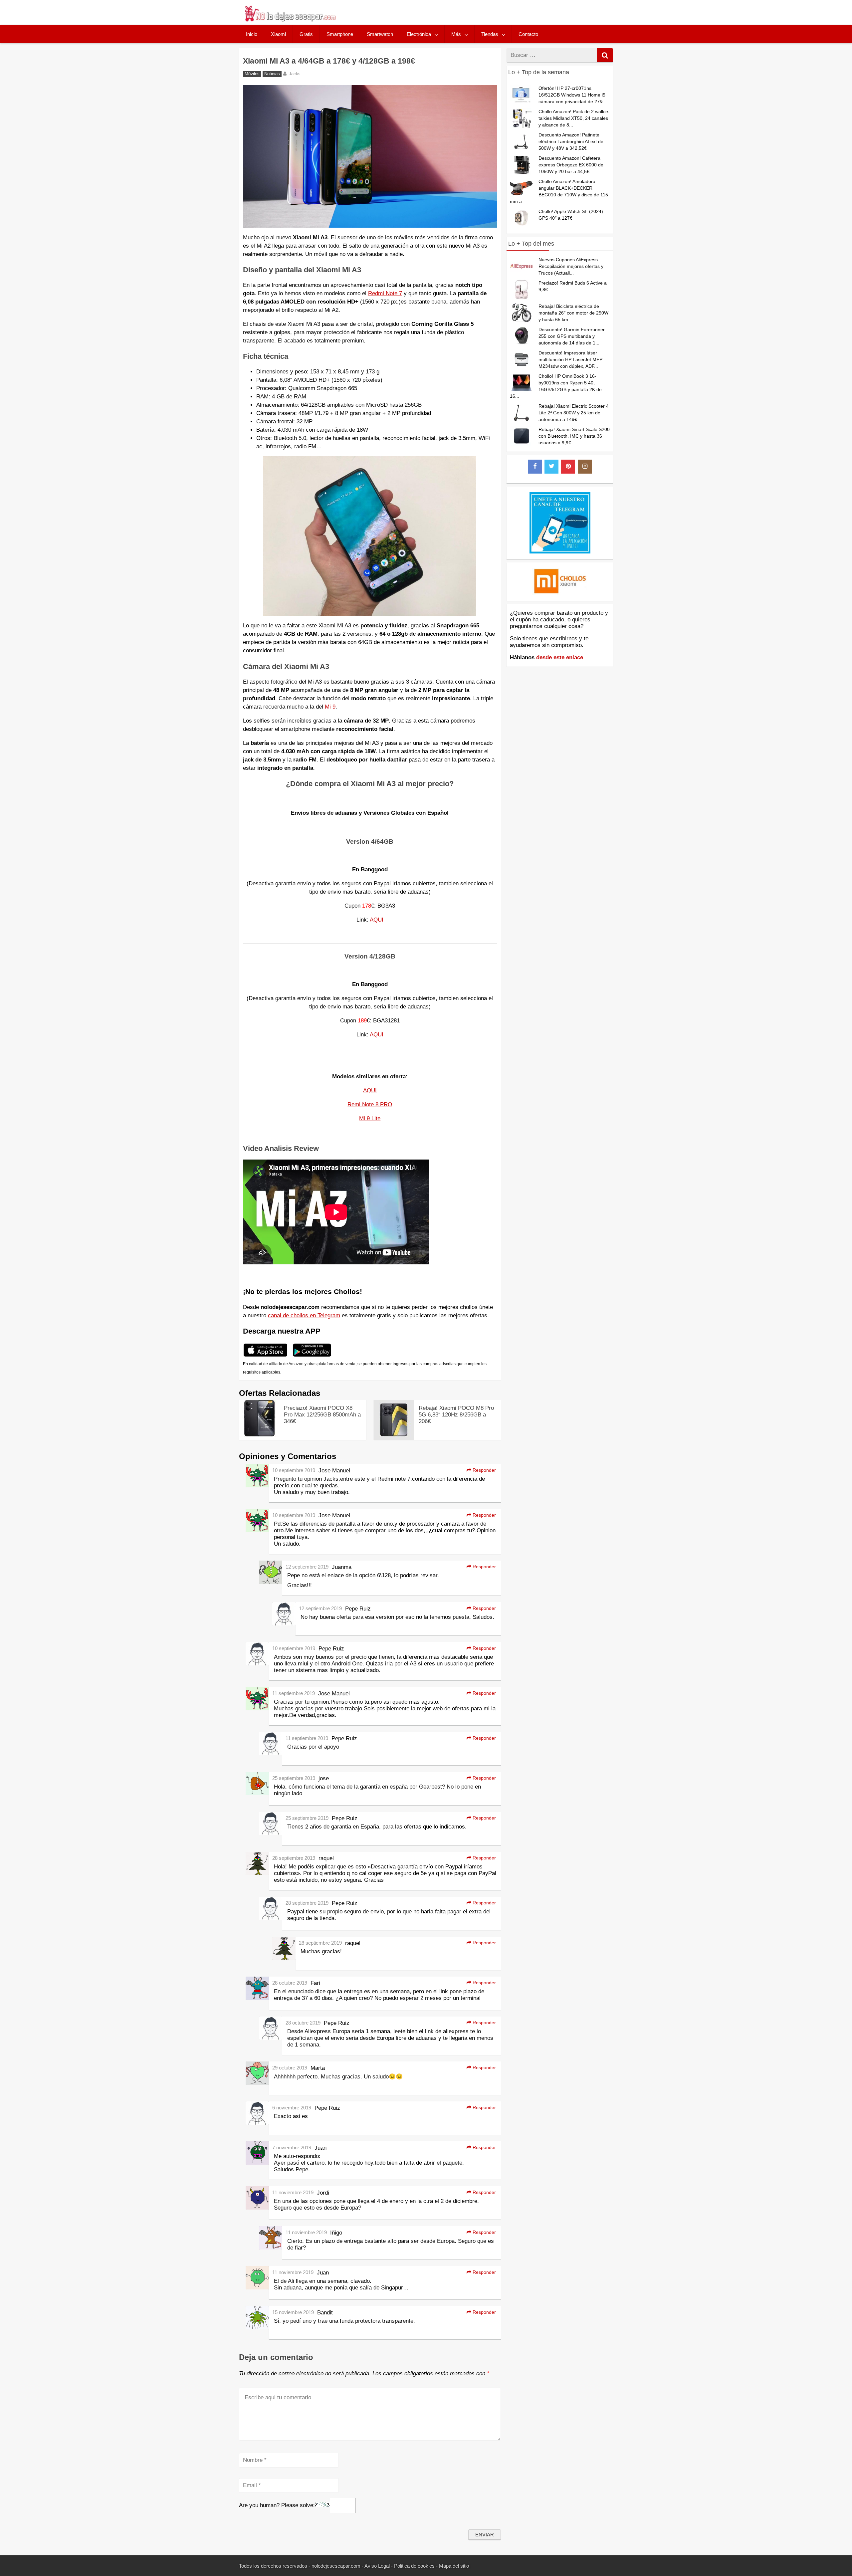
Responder (484, 1470)
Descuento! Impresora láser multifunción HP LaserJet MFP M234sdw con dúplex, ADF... (570, 359)
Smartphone (340, 34)
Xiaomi (278, 34)
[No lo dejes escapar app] (265, 1356)
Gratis (306, 34)
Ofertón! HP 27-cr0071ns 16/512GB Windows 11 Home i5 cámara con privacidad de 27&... (573, 95)
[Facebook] (535, 467)
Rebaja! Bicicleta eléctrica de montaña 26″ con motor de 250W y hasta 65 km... (573, 313)
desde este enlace (560, 657)
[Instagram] (585, 467)
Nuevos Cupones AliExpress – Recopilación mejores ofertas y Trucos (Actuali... (571, 266)
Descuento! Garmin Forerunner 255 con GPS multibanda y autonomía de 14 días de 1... (572, 336)
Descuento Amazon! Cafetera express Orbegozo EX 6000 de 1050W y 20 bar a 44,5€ (571, 165)
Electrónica (419, 34)
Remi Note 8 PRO (370, 1104)
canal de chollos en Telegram (304, 1315)
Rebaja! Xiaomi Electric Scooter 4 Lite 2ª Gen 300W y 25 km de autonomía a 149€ (574, 413)
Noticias (272, 74)
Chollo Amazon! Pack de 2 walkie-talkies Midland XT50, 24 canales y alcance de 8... (574, 118)
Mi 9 (330, 707)
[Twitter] (551, 467)
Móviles (252, 74)
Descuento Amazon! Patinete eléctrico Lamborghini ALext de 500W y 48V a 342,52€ (571, 141)
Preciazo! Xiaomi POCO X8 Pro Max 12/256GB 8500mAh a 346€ (322, 1415)
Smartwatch (380, 34)
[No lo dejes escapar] (290, 20)
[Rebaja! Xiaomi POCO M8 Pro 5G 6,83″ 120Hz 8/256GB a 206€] (394, 1438)
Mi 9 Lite (370, 1118)
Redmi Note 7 (385, 293)
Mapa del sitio (454, 2566)
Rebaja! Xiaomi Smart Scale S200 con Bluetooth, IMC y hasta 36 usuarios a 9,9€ (574, 436)
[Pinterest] (568, 467)
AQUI (377, 920)
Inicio (252, 34)
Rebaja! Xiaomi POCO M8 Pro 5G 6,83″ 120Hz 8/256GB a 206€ (456, 1415)
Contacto (528, 34)
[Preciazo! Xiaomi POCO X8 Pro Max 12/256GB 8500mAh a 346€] (259, 1435)
